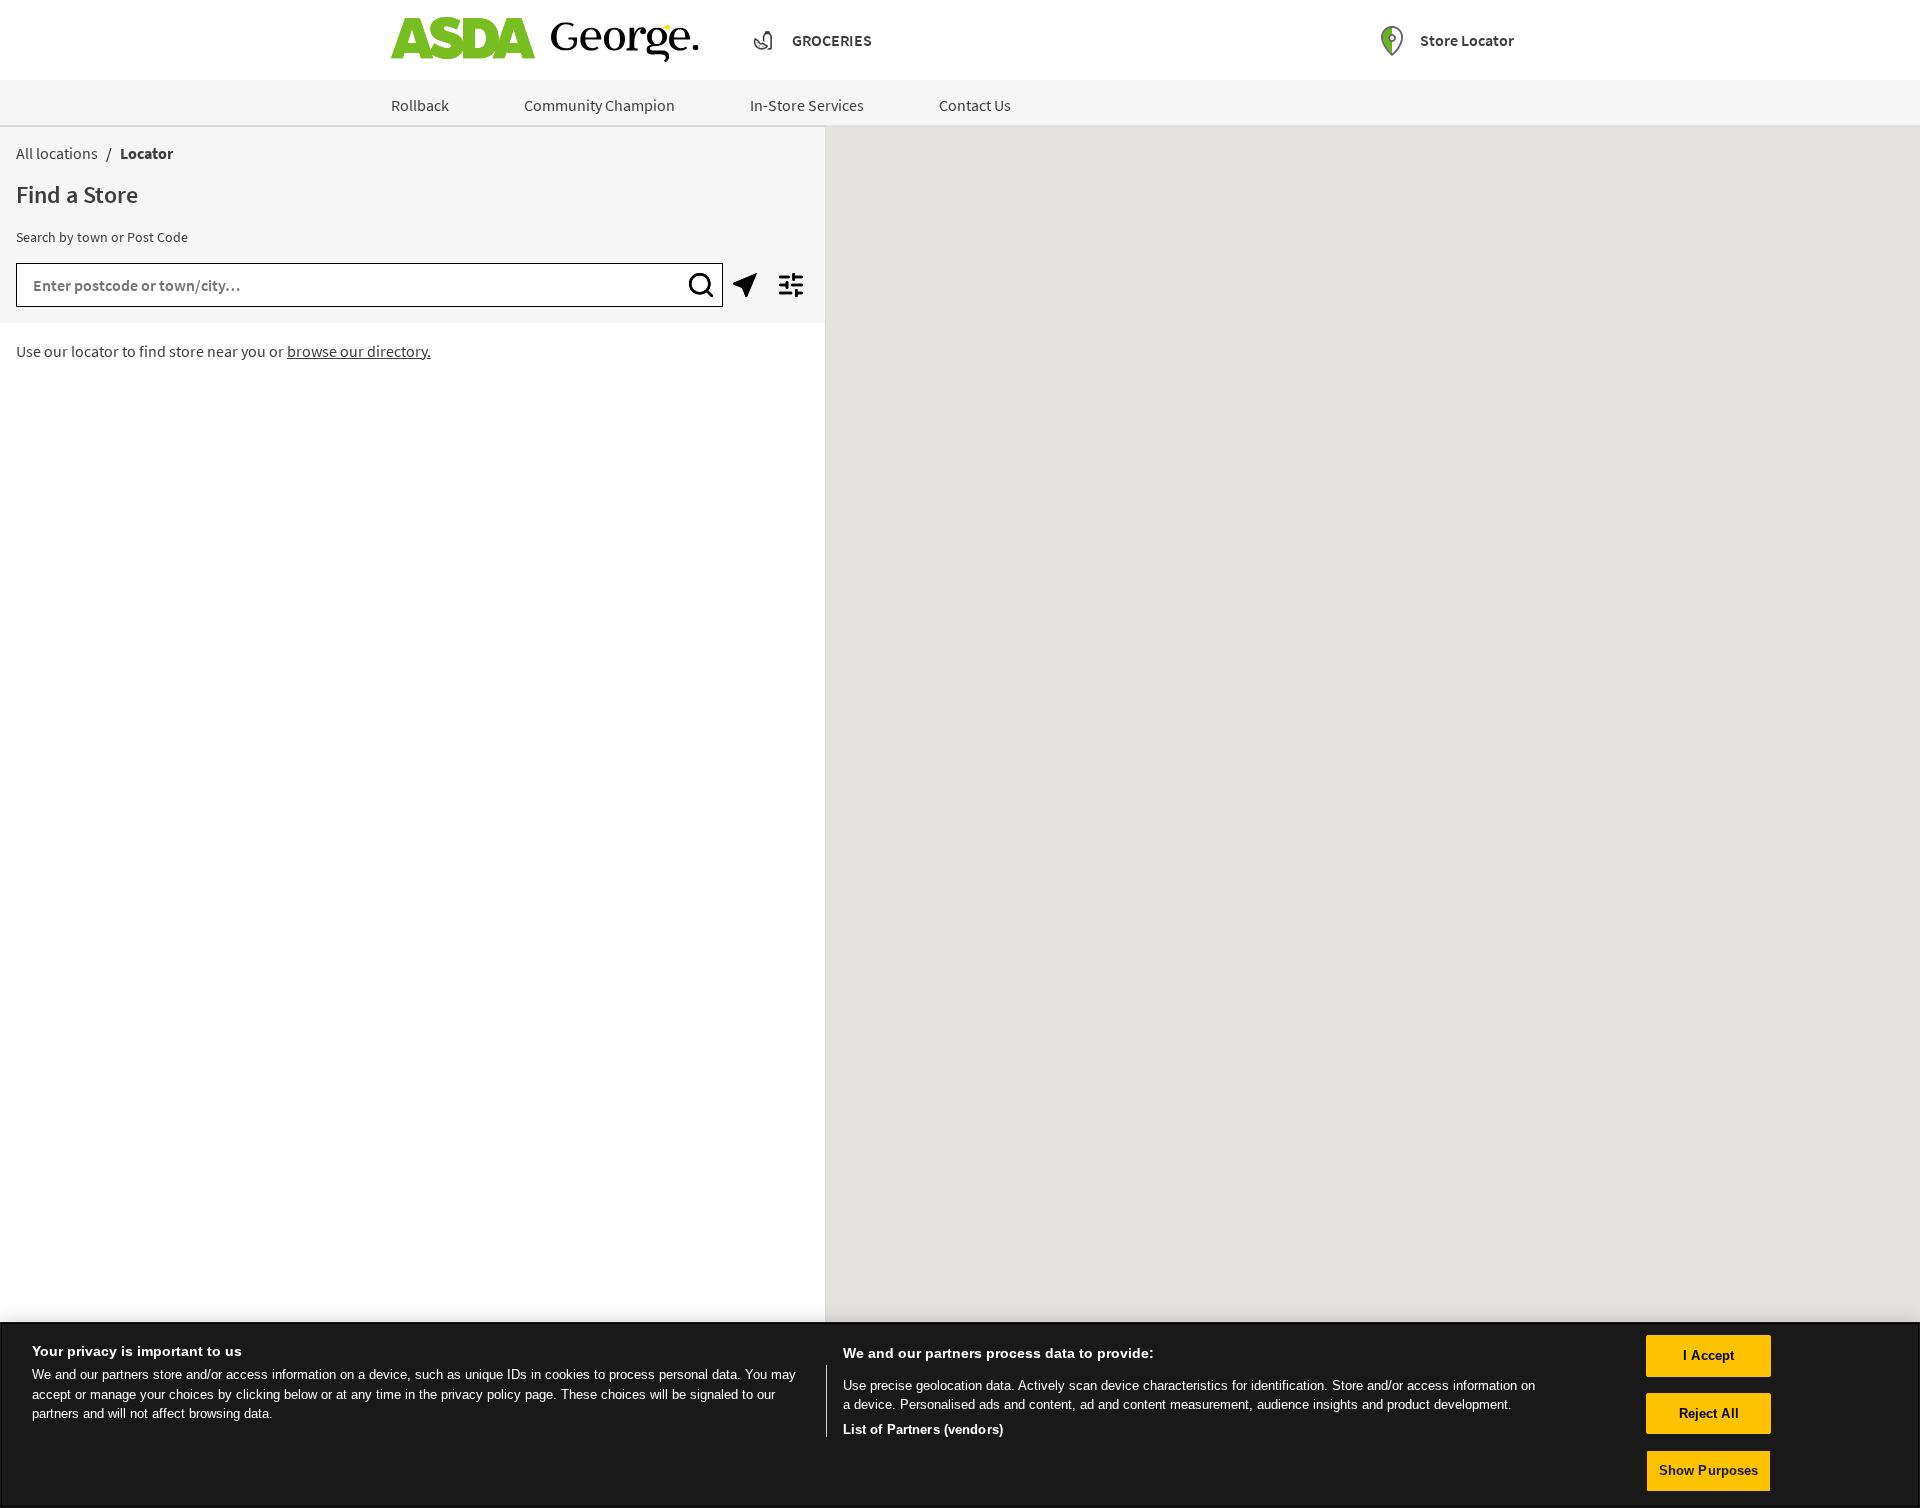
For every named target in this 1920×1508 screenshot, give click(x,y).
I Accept (1708, 1355)
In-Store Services (807, 105)
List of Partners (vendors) (923, 1429)
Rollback (420, 105)
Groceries (832, 40)
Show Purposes (1709, 1470)
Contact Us (975, 105)
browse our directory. (359, 351)
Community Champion (599, 105)
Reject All (1709, 1413)
